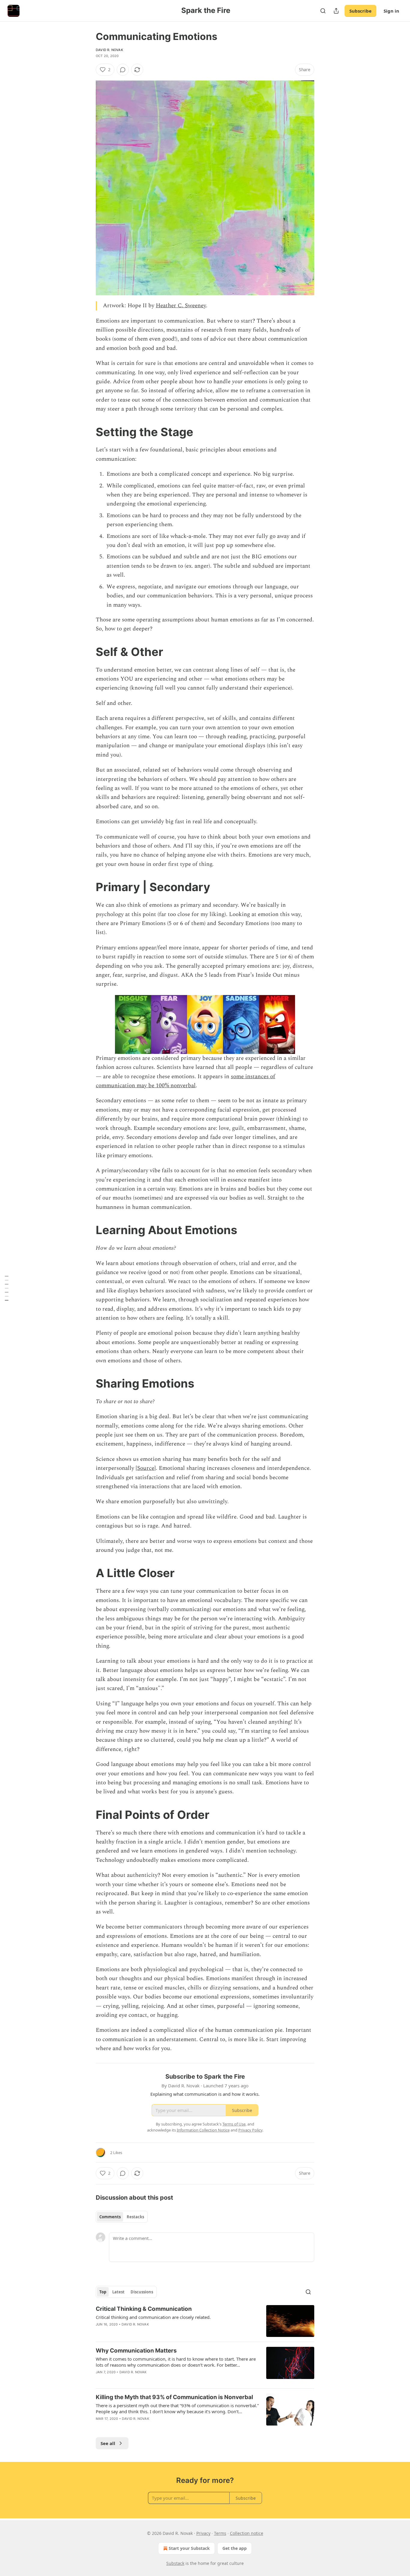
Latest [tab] (118, 2292)
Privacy (203, 2533)
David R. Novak (109, 50)
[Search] (323, 11)
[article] (205, 2321)
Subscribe (360, 11)
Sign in (391, 11)
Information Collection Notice (203, 2130)
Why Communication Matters (136, 2351)
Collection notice (247, 2533)
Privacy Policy (250, 2130)
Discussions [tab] (142, 2292)
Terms (220, 2533)
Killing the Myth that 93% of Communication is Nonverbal (174, 2397)
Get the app (235, 2548)
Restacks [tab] (135, 2217)
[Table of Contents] (7, 1288)
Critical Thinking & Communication (144, 2309)
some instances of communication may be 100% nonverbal (185, 1081)
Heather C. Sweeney (181, 306)
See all (108, 2443)
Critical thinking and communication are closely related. (153, 2317)
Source (146, 1468)
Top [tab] (103, 2292)
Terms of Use (234, 2124)
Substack (175, 2563)
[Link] (87, 432)
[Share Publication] (336, 11)
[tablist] (122, 2217)
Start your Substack (189, 2548)
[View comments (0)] (123, 70)
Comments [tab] (110, 2217)
